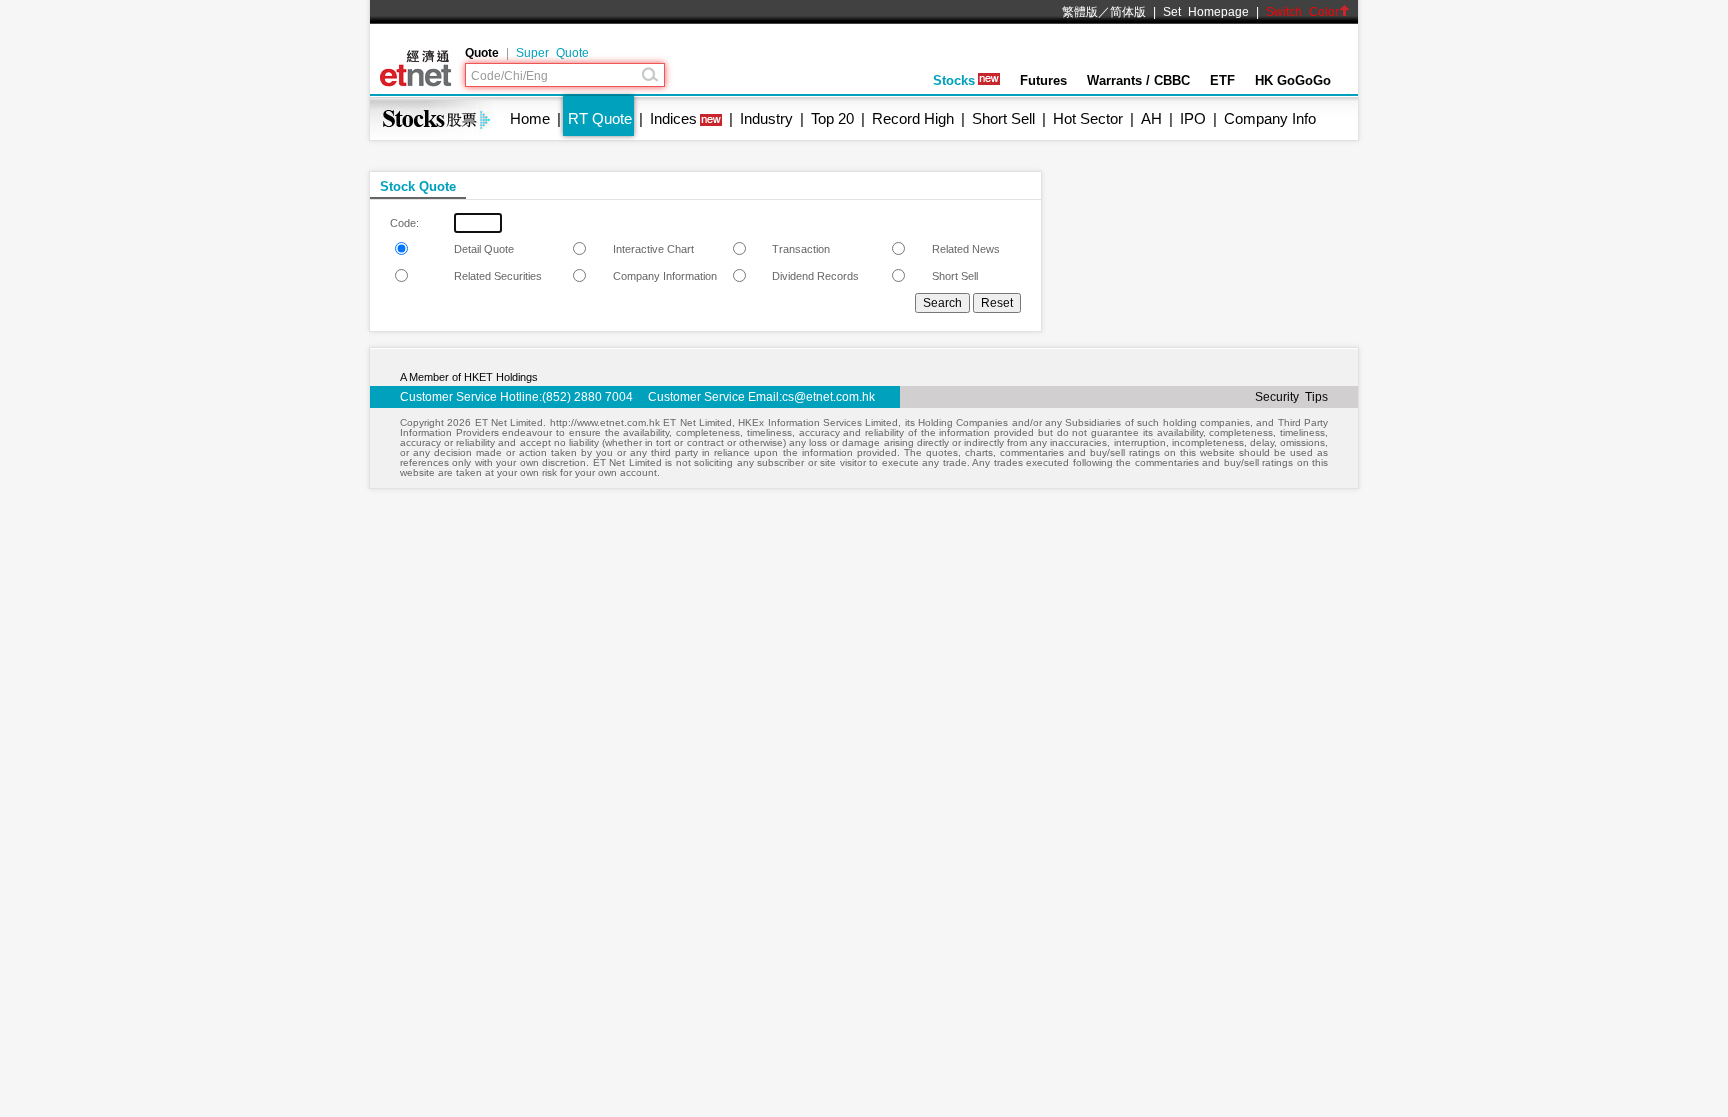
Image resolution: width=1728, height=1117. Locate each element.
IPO (1193, 118)
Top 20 (832, 118)
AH (1151, 118)
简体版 (1128, 12)
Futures (1043, 80)
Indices (673, 118)
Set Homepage (1206, 12)
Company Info (1270, 118)
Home (530, 118)
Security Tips (1291, 397)
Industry (766, 118)
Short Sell (1003, 118)
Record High (913, 118)
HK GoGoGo (1293, 80)
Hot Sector (1088, 118)
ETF (1222, 80)
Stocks (954, 80)
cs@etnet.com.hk (828, 397)
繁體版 (1080, 12)
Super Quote (552, 53)
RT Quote (600, 118)
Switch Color (1302, 12)
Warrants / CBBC (1138, 80)
